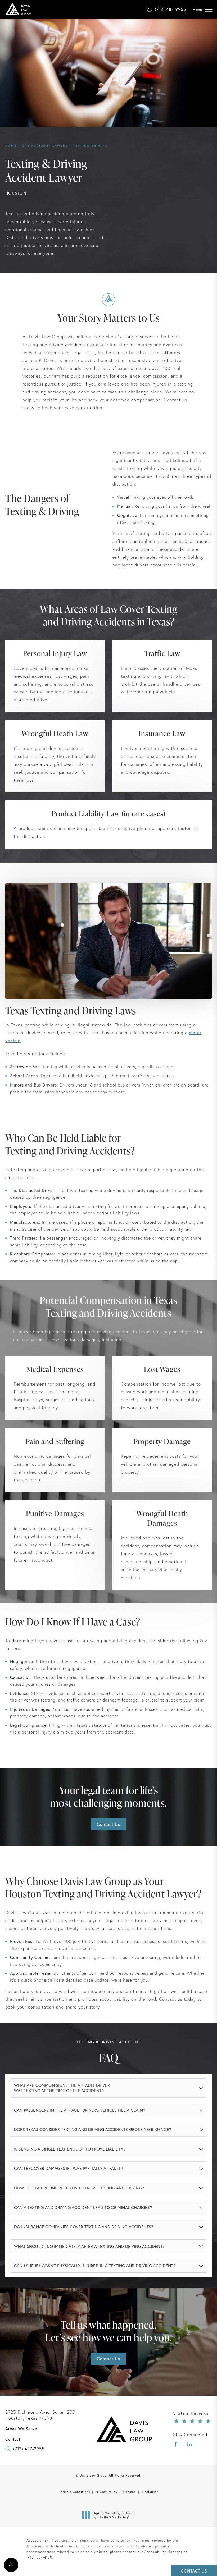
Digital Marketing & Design (114, 2515)
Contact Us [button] (194, 2571)
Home (11, 146)
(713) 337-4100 (39, 2557)
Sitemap (129, 2492)
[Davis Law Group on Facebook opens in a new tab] (176, 2444)
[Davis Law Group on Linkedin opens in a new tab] (190, 2444)
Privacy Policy (106, 2492)
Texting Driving (91, 146)
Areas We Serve (21, 2429)
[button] (11, 2565)
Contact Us (108, 1824)
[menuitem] (176, 2444)
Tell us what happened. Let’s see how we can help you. (108, 2331)
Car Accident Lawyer (45, 146)
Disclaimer (150, 2492)
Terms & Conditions (75, 2492)
